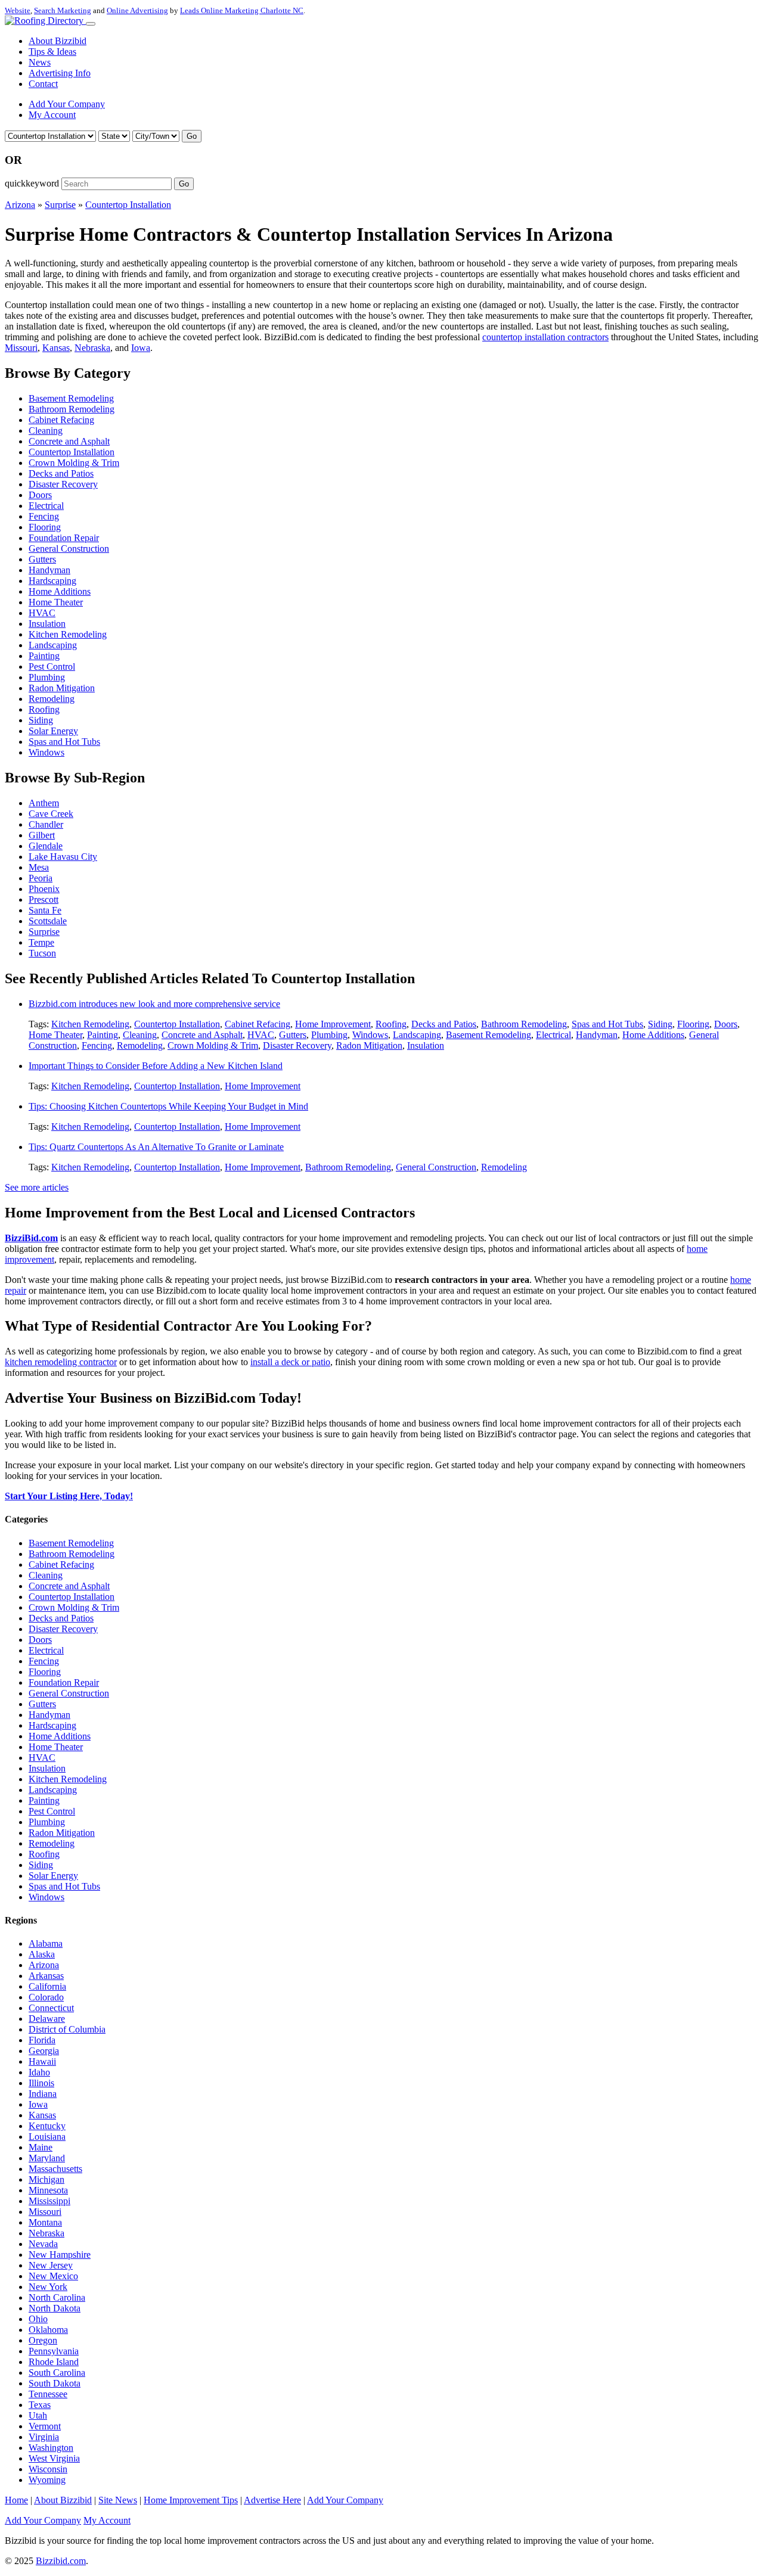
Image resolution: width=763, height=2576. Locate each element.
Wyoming (47, 2480)
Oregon (43, 2340)
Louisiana (47, 2137)
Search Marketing (63, 10)
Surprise (60, 205)
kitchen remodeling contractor (61, 1362)
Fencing (44, 516)
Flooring (45, 527)
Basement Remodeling (71, 398)
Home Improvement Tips (191, 2500)
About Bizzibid (58, 41)
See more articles (37, 1187)
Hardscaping (52, 581)
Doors (40, 495)
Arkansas (46, 1976)
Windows (46, 752)
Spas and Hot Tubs (64, 742)
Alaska (42, 1954)
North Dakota (55, 2308)
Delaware (47, 2019)
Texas (40, 2405)
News (40, 62)
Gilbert (42, 835)
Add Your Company (67, 104)
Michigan (46, 2179)
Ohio (38, 2319)
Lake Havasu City (63, 857)
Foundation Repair (64, 538)
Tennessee (48, 2394)
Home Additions (60, 591)
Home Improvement (333, 1024)
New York (48, 2287)
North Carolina (57, 2297)
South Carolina (57, 2373)
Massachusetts (55, 2169)
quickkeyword (32, 183)
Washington (51, 2448)
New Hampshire (60, 2255)
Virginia (44, 2437)
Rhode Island (54, 2362)
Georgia (44, 2051)
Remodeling (52, 699)
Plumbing (47, 677)
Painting (44, 656)
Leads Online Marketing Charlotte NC (242, 10)
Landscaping (53, 645)
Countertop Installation (128, 205)
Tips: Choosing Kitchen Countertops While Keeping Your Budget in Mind (168, 1106)
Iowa (141, 348)
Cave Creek (51, 814)
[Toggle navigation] (91, 24)
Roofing (44, 709)
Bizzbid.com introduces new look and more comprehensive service (154, 1004)
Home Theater (56, 602)
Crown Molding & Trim (74, 463)
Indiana (43, 2094)
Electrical (46, 506)
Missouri (21, 348)
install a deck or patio (290, 1362)
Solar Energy (53, 731)
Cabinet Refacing (61, 420)
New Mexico (53, 2276)
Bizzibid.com (61, 2561)
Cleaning (46, 431)
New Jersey (51, 2265)
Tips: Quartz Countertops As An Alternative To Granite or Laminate (156, 1147)
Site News (118, 2500)
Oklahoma (48, 2330)
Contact (43, 84)
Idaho (39, 2072)
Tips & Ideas (52, 52)
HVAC (42, 613)
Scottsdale (48, 921)
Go (192, 136)
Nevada (43, 2244)
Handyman (49, 570)
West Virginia (54, 2458)
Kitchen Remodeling (68, 634)
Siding (41, 720)
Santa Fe (45, 910)
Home (16, 2500)
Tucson (42, 953)
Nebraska (92, 348)
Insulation (47, 624)
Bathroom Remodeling (72, 409)
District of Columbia (67, 2029)
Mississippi (49, 2201)
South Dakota (55, 2383)
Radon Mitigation (62, 688)
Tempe (41, 942)
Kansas (56, 348)
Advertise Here (272, 2500)
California (47, 1986)
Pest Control (52, 666)
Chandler (46, 824)
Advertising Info (60, 73)
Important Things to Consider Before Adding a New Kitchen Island (156, 1066)
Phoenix (44, 889)
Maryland (47, 2158)
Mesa (39, 867)
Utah (38, 2415)
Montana (45, 2222)
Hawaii (42, 2061)
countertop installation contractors (545, 337)
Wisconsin (48, 2469)
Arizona (20, 205)
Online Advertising (137, 10)
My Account (52, 115)
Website (18, 10)
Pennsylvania (54, 2351)
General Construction (69, 549)
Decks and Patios (61, 473)
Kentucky (47, 2126)
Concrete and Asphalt (69, 441)
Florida (42, 2040)
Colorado (46, 1997)
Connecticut (51, 2008)
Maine (41, 2147)
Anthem (44, 803)
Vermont (45, 2426)
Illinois (41, 2083)
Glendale (46, 846)
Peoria (41, 878)
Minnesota (48, 2190)
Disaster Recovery (63, 484)
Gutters (42, 559)
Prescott (44, 899)
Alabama (46, 1943)
